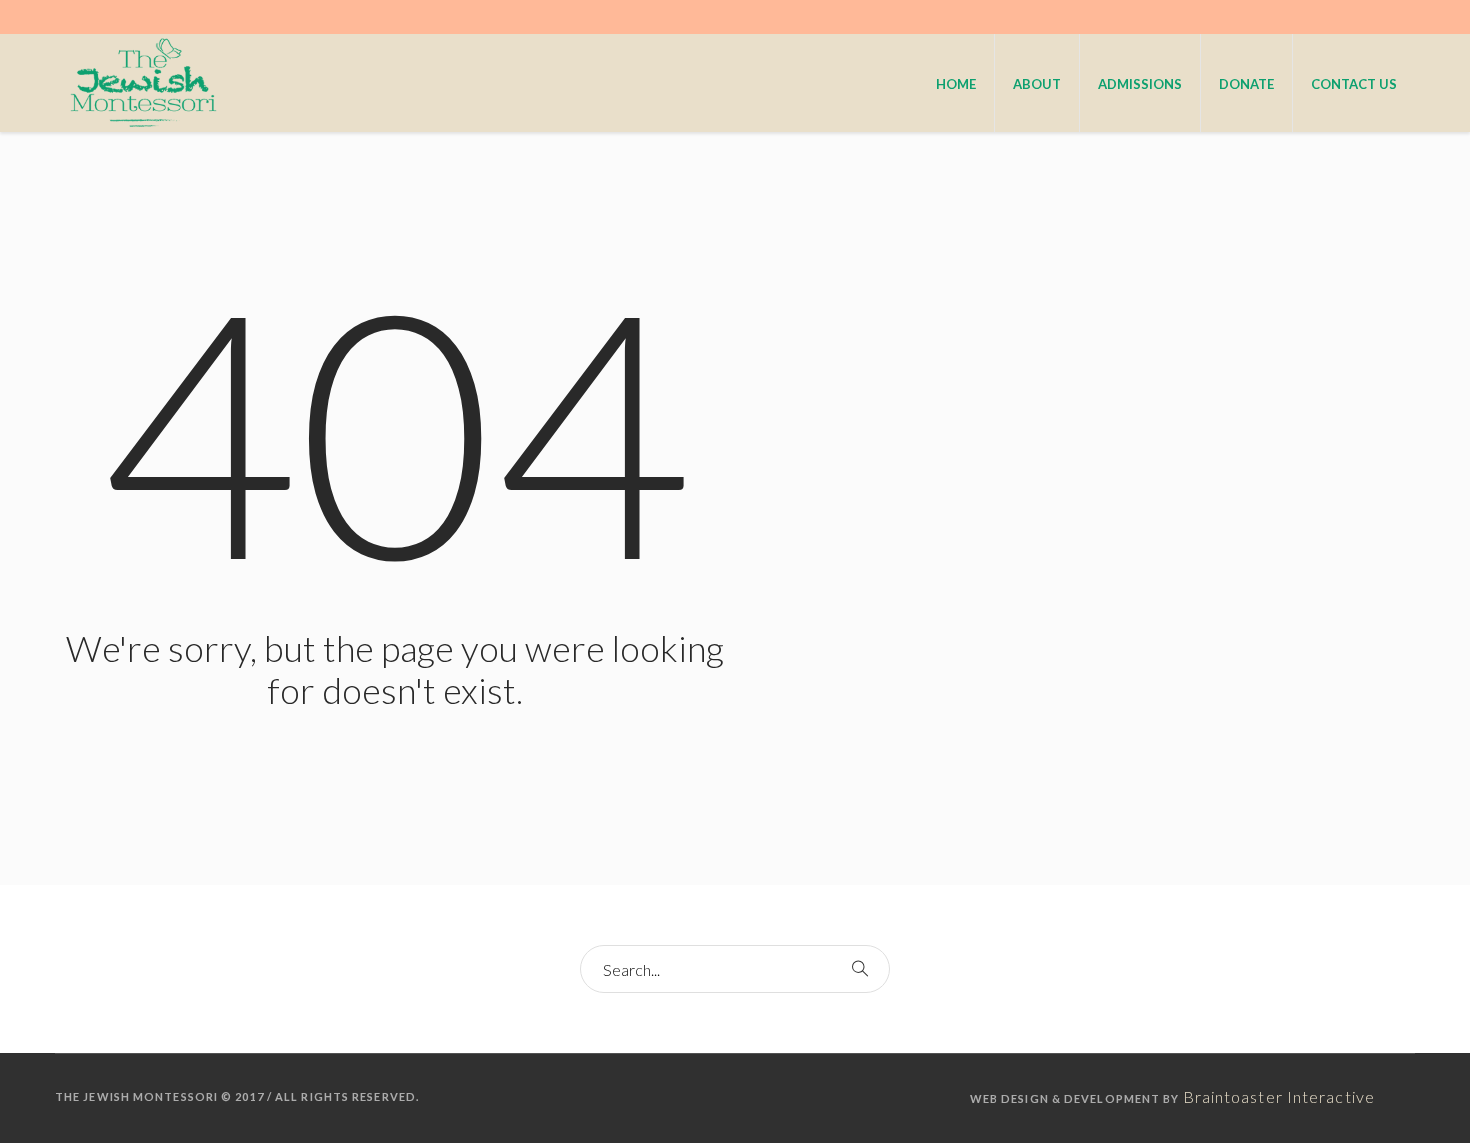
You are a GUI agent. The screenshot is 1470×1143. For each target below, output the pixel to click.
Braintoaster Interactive (1279, 1096)
